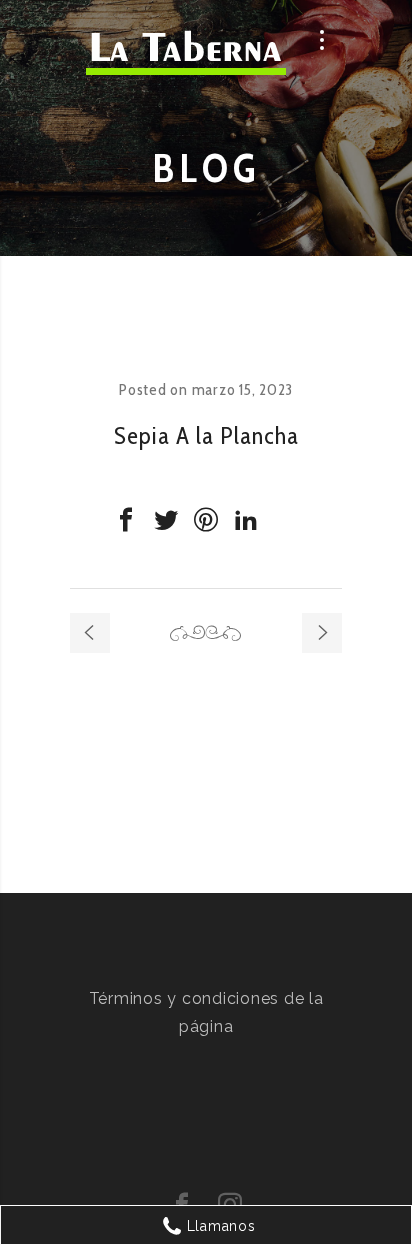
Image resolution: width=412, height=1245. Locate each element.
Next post (322, 633)
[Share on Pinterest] (206, 520)
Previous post (90, 633)
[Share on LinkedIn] (246, 520)
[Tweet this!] (166, 520)
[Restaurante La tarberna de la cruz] (186, 57)
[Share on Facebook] (126, 520)
